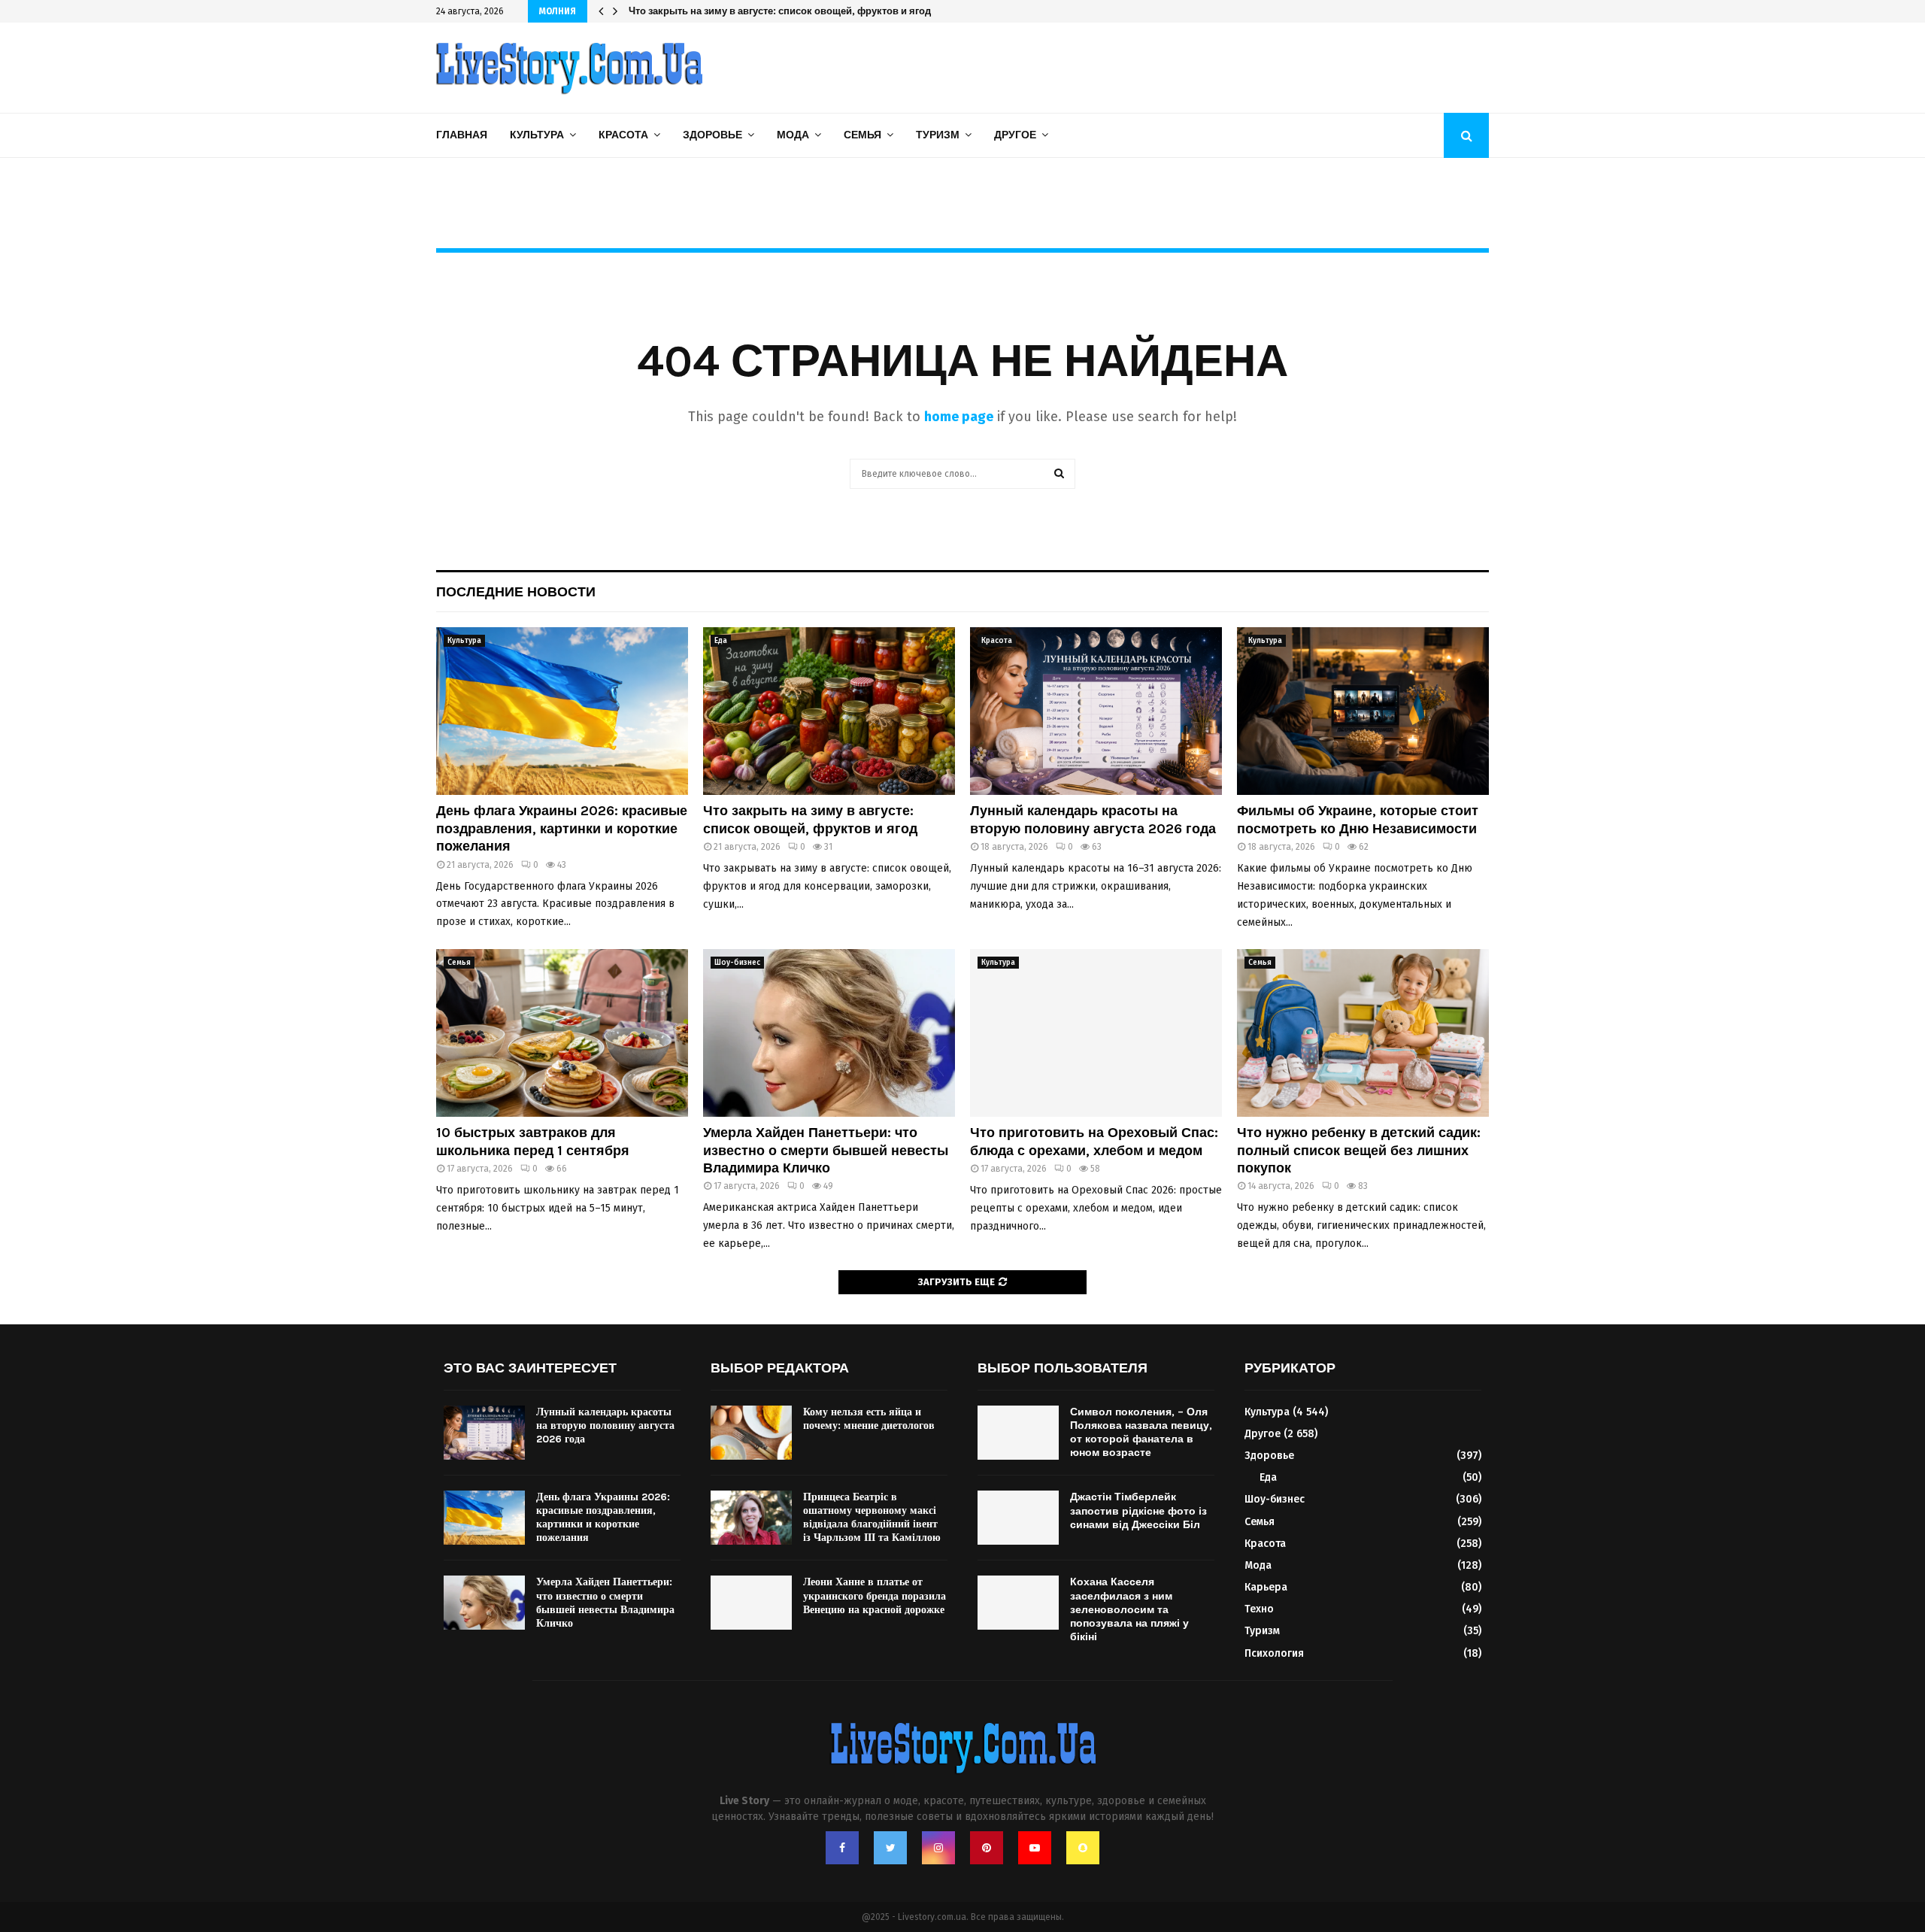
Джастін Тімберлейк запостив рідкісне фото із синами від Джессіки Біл (1138, 1510)
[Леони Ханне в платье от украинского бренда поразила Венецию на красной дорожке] (751, 1603)
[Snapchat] (1083, 1848)
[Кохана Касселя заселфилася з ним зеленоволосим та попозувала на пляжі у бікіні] (1018, 1603)
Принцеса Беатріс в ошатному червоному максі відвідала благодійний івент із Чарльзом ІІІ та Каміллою (872, 1518)
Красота (623, 135)
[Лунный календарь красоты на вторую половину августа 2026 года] (1096, 711)
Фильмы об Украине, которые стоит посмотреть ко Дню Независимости (1358, 819)
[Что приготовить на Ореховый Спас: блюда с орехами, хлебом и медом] (1096, 1033)
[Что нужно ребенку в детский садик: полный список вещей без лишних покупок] (1363, 1033)
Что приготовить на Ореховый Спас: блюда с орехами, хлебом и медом (1094, 1141)
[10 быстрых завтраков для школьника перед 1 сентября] (562, 1033)
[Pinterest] (987, 1848)
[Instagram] (938, 1848)
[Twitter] (890, 1848)
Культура (537, 135)
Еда (721, 641)
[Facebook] (842, 1848)
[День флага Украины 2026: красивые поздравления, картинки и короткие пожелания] (562, 711)
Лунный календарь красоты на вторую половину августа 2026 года (790, 11)
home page (959, 417)
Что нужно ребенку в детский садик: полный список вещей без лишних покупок (1359, 1150)
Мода (793, 135)
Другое (1015, 135)
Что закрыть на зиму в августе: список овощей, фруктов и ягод (810, 819)
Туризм (938, 135)
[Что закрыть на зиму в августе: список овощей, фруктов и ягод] (829, 711)
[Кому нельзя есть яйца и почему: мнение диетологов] (751, 1433)
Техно (1259, 1609)
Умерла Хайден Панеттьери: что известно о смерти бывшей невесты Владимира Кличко (826, 1150)
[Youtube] (1035, 1848)
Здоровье (712, 135)
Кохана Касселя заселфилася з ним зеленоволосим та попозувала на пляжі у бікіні (1129, 1609)
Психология (1274, 1653)
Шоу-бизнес (737, 963)
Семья (862, 135)
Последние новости (516, 592)
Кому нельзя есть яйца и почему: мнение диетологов (869, 1419)
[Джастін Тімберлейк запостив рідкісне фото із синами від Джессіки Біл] (1018, 1518)
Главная (462, 135)
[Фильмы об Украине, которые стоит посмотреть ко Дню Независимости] (1363, 711)
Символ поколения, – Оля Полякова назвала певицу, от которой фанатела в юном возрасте (1141, 1433)
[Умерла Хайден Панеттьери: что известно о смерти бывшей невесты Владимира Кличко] (829, 1033)
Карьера (1266, 1587)
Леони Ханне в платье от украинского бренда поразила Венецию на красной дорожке (875, 1595)
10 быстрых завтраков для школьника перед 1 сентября (533, 1141)
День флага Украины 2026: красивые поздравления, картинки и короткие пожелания (562, 828)
